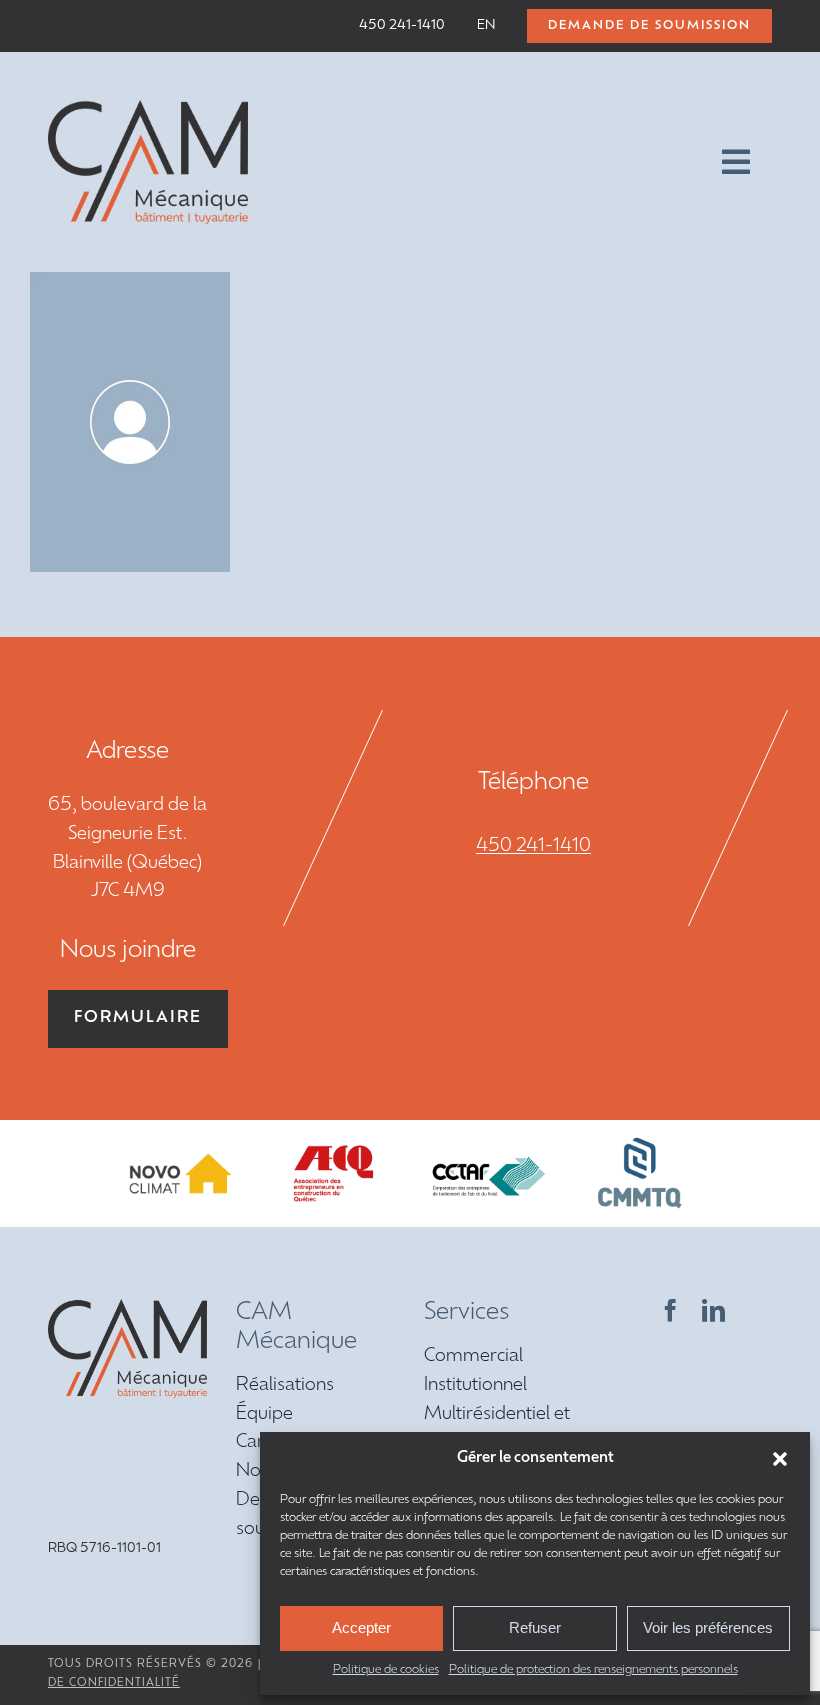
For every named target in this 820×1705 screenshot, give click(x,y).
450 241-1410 (533, 847)
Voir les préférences (708, 1627)
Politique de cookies (386, 1670)
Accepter (361, 1627)
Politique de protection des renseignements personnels (593, 1670)
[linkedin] (713, 1310)
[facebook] (670, 1310)
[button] (780, 1459)
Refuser (535, 1627)
